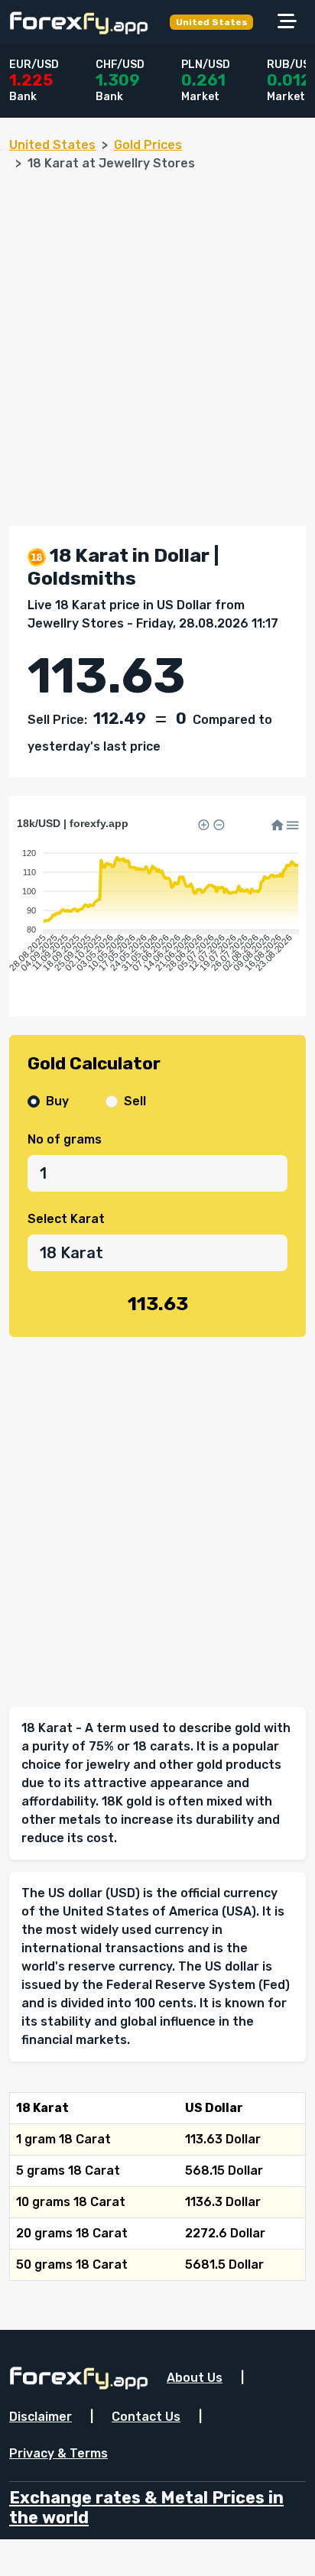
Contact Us (146, 2417)
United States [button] (212, 22)
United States (52, 145)
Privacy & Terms (58, 2453)
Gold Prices (148, 145)
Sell (135, 1101)
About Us (195, 2378)
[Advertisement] (157, 342)
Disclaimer (41, 2417)
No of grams (65, 1139)
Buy (57, 1101)
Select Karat (66, 1219)
